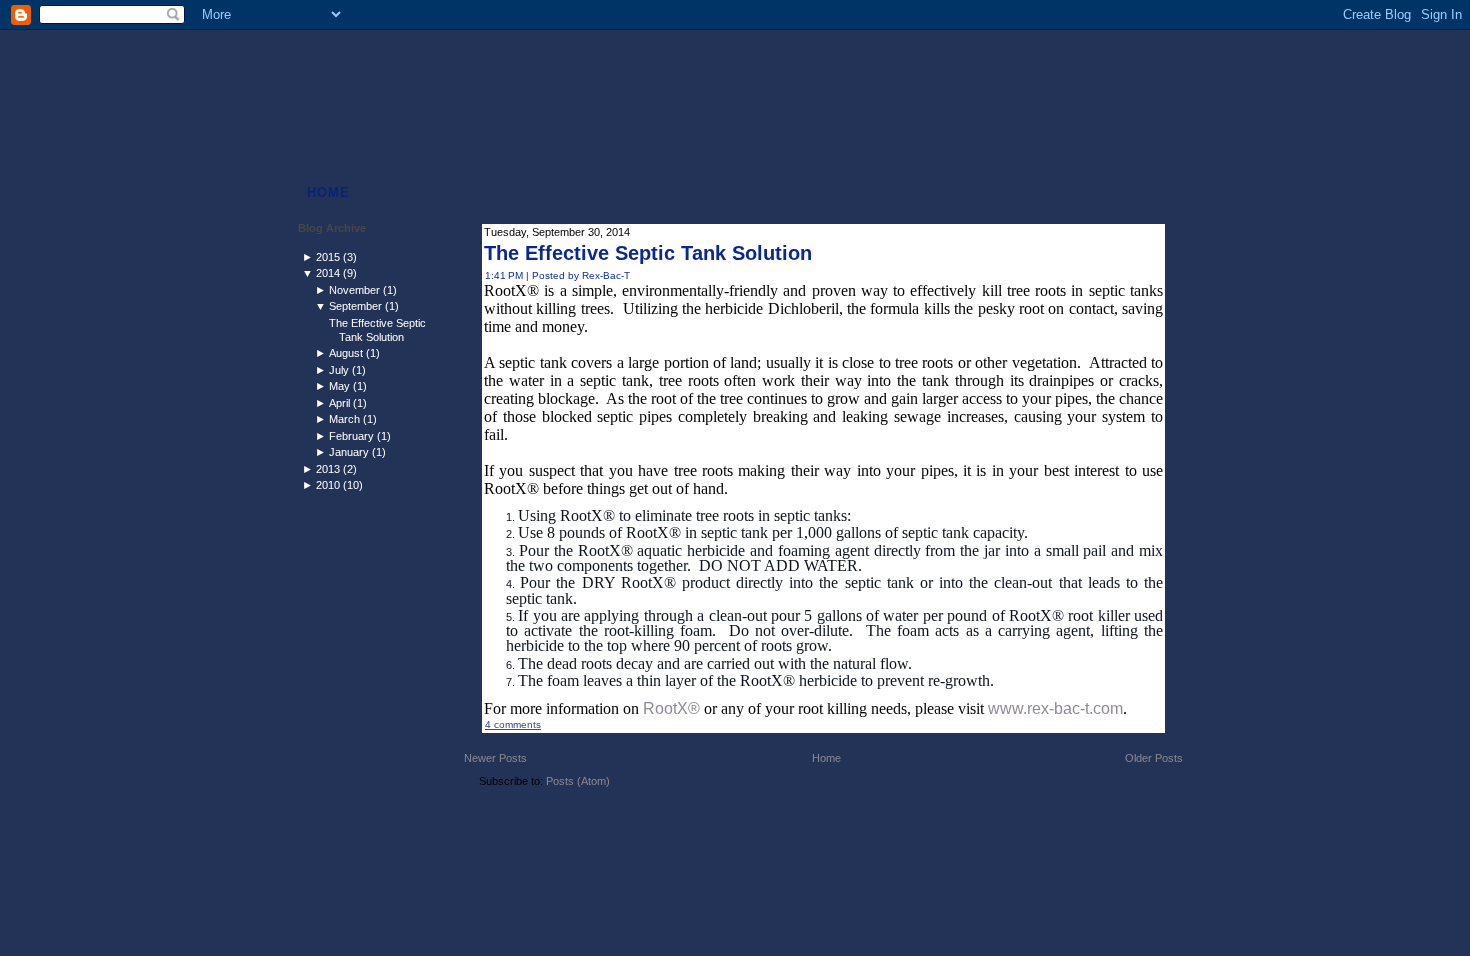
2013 (328, 469)
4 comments (513, 724)
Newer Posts (495, 758)
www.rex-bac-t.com (1055, 708)
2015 (328, 257)
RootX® (671, 708)
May (339, 386)
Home (826, 758)
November (354, 290)
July (339, 370)
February (351, 436)
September (355, 306)
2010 (328, 485)
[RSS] (317, 824)
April (339, 403)
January (349, 452)
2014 (328, 273)
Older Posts (1154, 758)
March (344, 419)
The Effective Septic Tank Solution (377, 330)
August (346, 353)
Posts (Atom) (578, 781)
